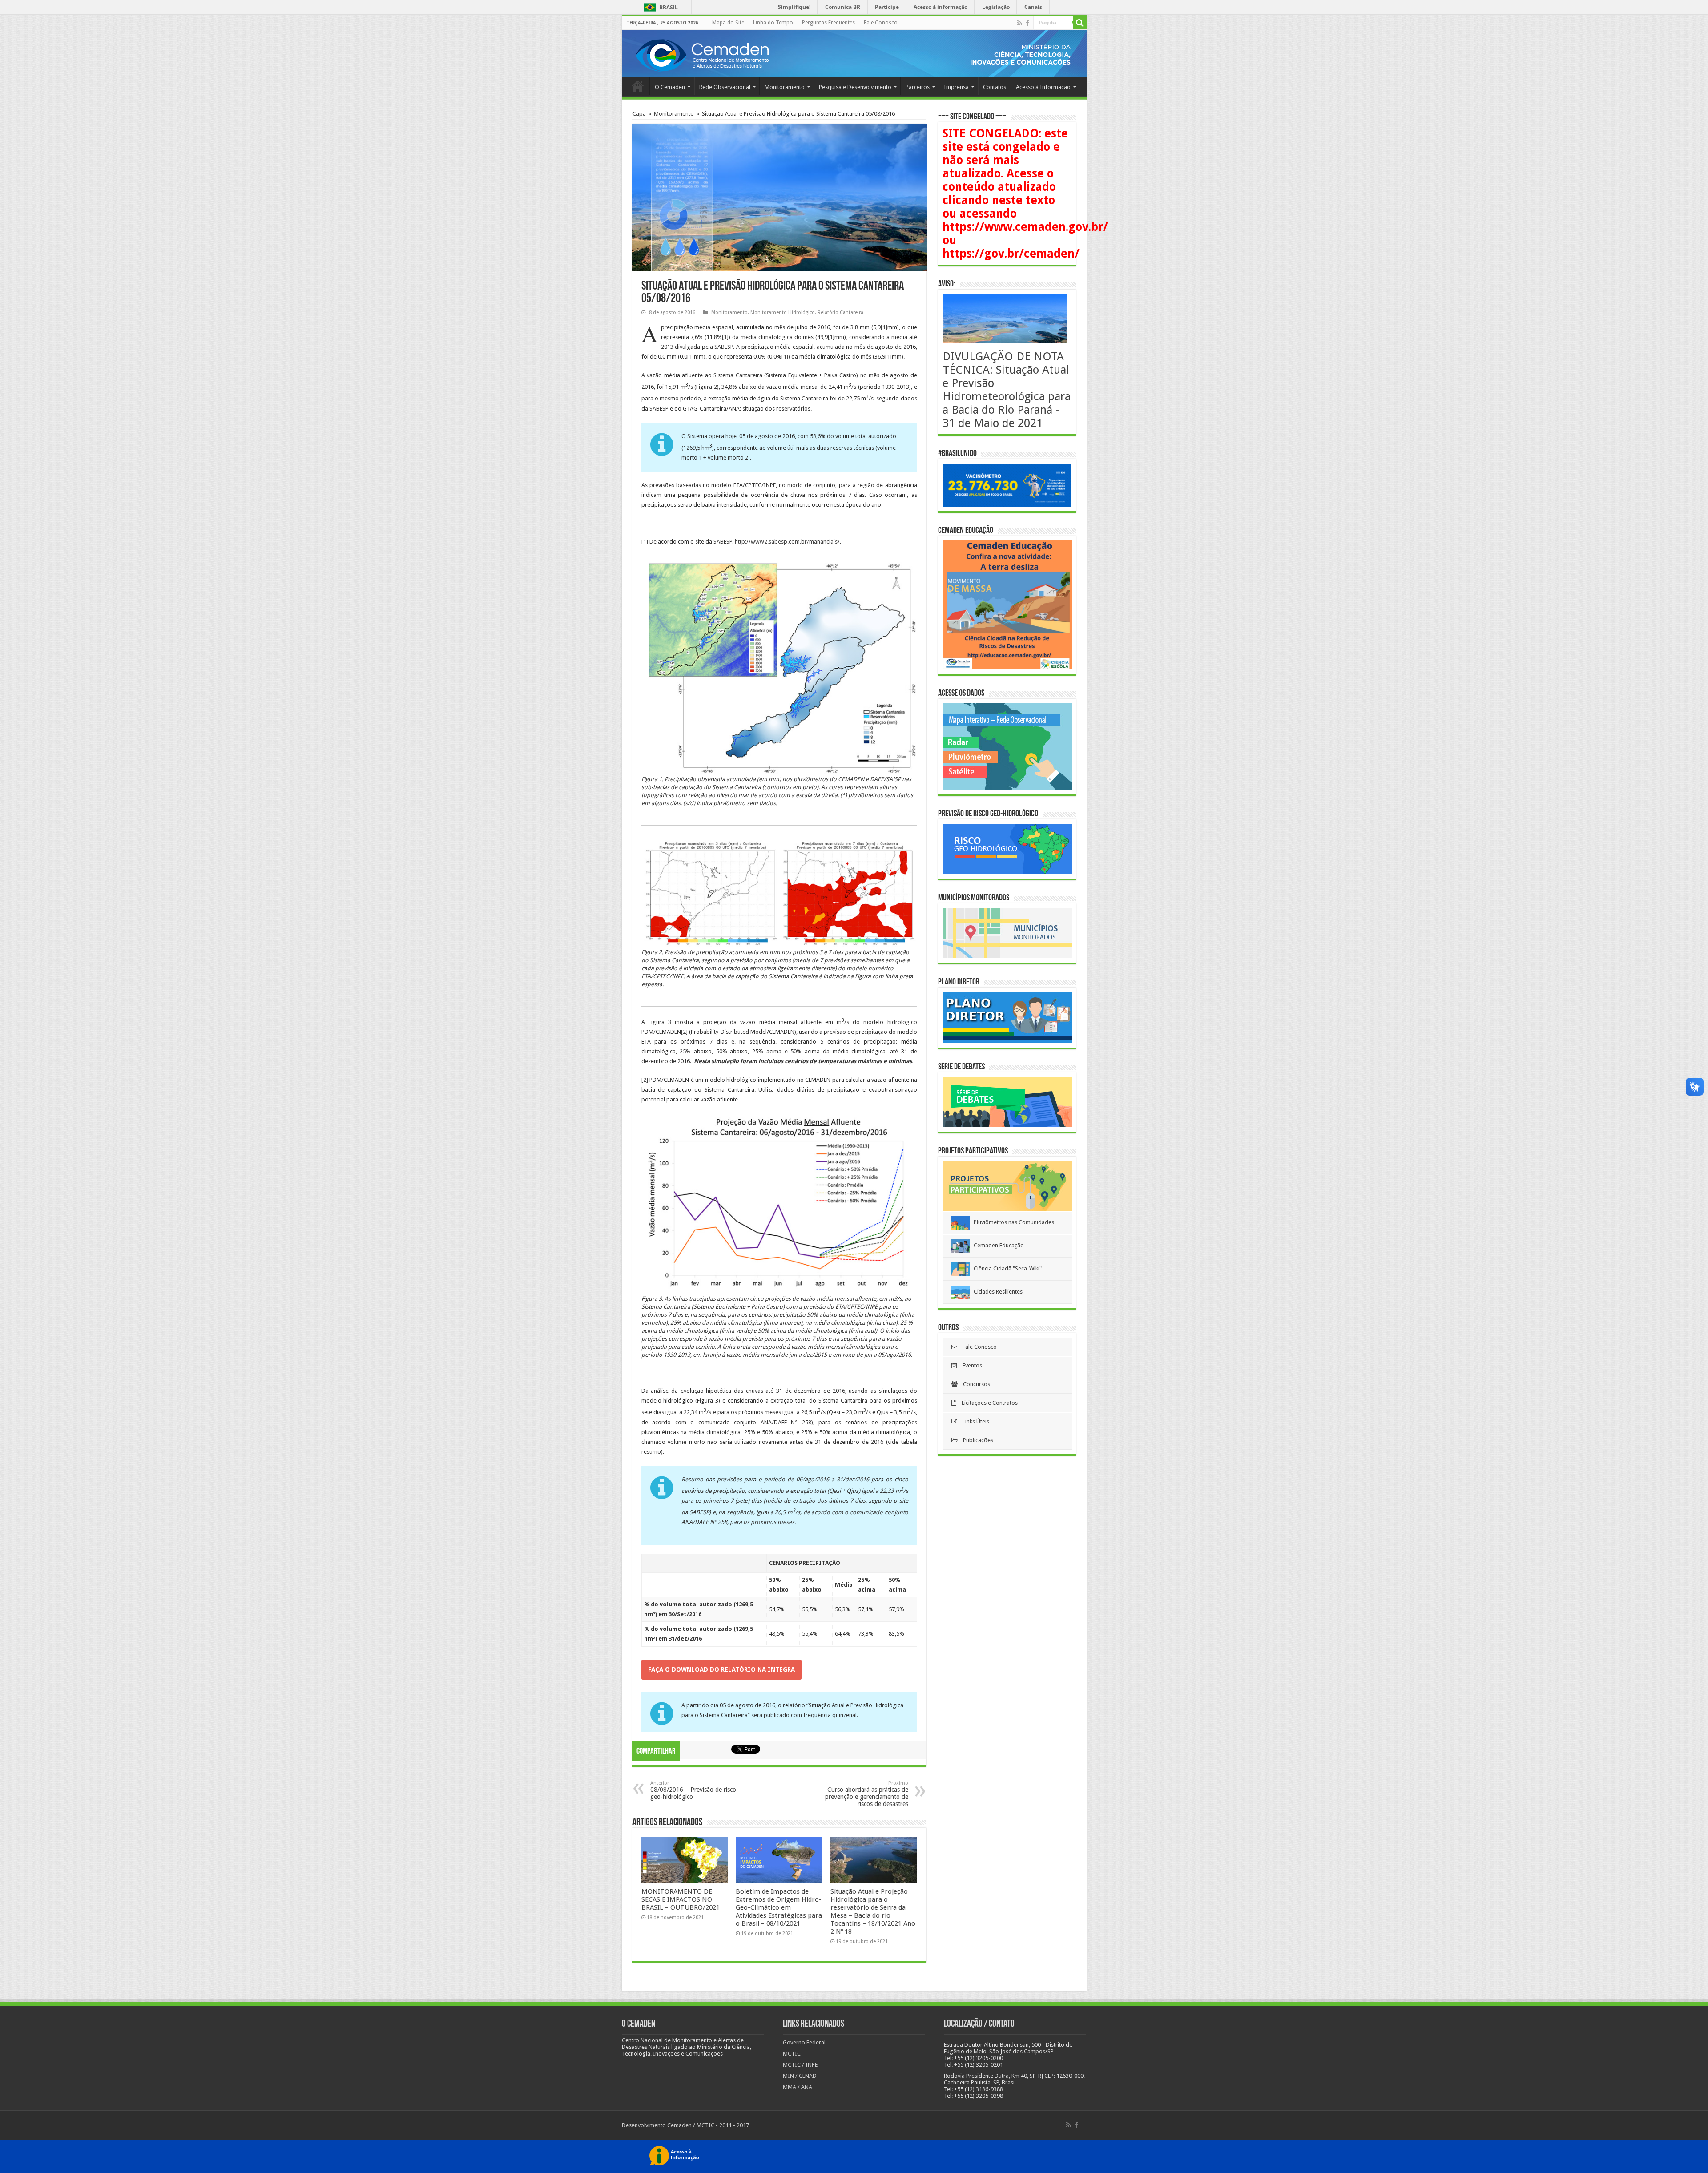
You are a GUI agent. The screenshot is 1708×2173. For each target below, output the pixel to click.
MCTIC (792, 2054)
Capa (639, 114)
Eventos (970, 1365)
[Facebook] (1027, 23)
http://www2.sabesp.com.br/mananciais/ (787, 542)
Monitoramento (785, 87)
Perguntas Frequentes (828, 23)
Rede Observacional (725, 87)
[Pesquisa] (1080, 23)
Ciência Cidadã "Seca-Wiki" (1006, 1268)
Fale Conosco (881, 23)
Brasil (659, 7)
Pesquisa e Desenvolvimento (855, 87)
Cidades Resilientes (996, 1292)
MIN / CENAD (800, 2076)
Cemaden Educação (997, 1245)
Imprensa (956, 87)
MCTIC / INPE (800, 2065)
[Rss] (1020, 23)
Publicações (975, 1440)
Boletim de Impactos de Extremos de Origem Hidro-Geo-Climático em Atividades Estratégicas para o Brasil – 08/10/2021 (779, 1907)
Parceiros (918, 87)
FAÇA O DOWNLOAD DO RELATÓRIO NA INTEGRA (721, 1669)
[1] (884, 327)
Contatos (995, 87)
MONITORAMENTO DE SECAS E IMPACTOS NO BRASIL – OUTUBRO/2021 (681, 1899)
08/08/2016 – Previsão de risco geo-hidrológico (693, 1790)
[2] (684, 1032)
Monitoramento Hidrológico (783, 312)
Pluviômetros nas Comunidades (1012, 1222)
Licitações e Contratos (987, 1403)
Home (638, 86)
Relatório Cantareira (840, 312)
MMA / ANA (798, 2087)
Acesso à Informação (1043, 87)
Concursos (974, 1384)
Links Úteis (973, 1421)
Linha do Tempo (773, 23)
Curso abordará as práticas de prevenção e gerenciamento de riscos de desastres (867, 1794)
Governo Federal (804, 2042)
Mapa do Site (728, 23)
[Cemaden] (702, 54)
